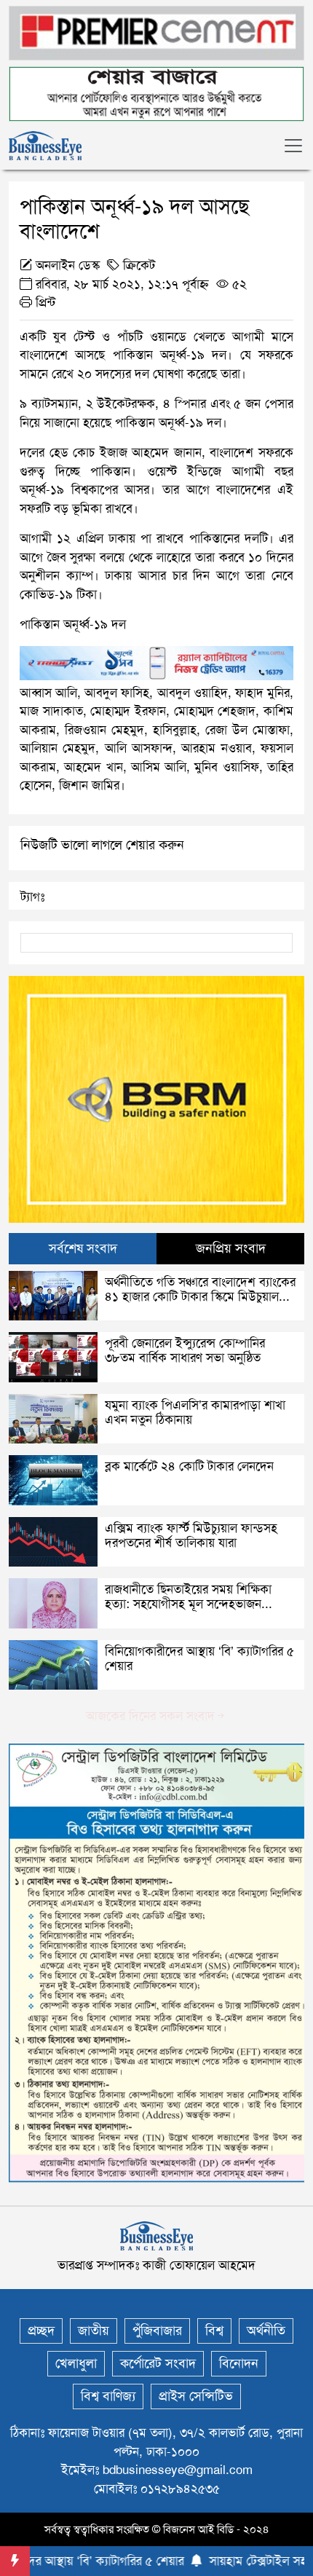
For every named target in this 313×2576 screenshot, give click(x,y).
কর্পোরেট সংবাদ (158, 2363)
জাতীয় (94, 2331)
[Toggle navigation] (293, 146)
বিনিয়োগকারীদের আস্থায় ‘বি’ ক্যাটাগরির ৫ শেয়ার (199, 1658)
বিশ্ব (214, 2331)
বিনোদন (239, 2363)
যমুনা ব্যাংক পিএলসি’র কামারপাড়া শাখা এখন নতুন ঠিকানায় (195, 1412)
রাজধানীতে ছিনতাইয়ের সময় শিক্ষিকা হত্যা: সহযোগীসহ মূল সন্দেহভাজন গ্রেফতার (188, 1604)
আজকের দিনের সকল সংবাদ (150, 1716)
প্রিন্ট (44, 302)
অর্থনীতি (266, 2331)
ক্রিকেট (139, 265)
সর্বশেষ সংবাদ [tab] (83, 1248)
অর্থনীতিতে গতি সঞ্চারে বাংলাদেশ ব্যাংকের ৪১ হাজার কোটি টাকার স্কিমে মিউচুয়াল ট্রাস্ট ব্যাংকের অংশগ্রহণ (200, 1297)
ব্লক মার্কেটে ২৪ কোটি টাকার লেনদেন (189, 1466)
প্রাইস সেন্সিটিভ (196, 2396)
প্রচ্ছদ (41, 2331)
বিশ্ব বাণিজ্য (108, 2396)
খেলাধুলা (76, 2363)
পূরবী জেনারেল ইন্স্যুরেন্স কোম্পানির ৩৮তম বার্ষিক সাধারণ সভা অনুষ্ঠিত (185, 1350)
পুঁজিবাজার (157, 2331)
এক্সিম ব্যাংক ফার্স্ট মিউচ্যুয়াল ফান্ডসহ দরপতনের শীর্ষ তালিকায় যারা (191, 1535)
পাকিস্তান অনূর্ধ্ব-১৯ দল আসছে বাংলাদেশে (134, 219)
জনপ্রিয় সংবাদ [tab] (231, 1248)
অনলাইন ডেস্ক (68, 265)
